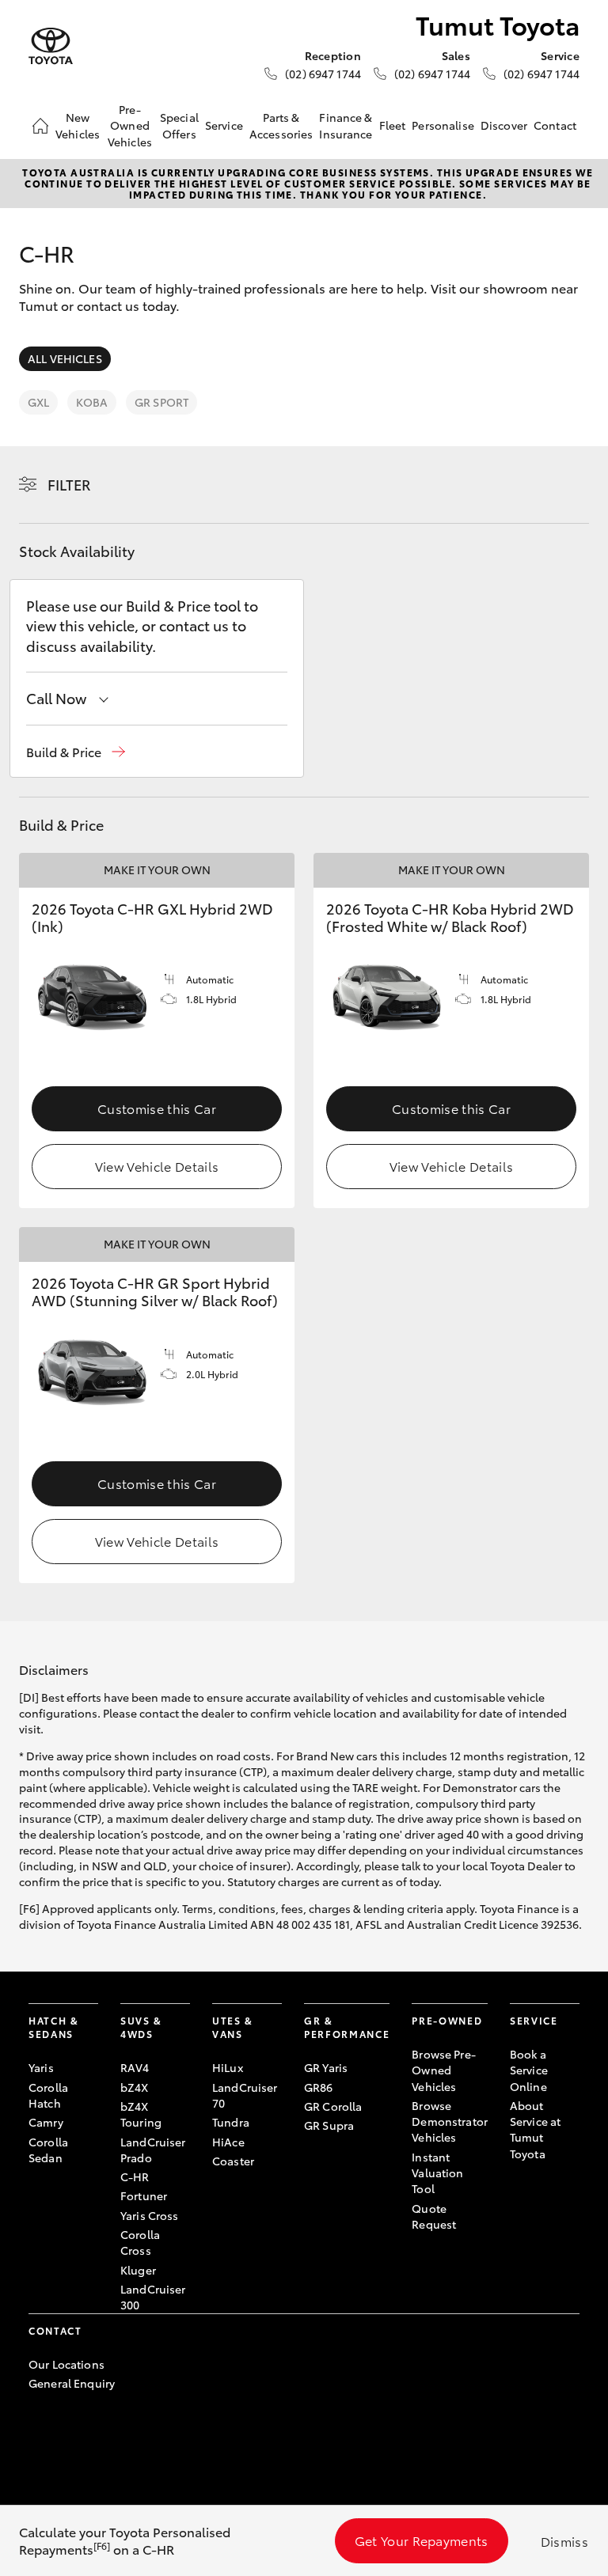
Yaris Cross (150, 2215)
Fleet (393, 125)
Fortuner (144, 2195)
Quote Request (434, 2216)
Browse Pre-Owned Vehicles (444, 2070)
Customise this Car (157, 1108)
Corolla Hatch (48, 2095)
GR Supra (329, 2125)
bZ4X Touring (141, 2114)
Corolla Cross (140, 2242)
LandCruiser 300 (153, 2297)
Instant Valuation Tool (437, 2173)
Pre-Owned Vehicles (130, 125)
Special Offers (179, 125)
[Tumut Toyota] (51, 46)
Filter (69, 484)
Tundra (231, 2122)
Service (224, 125)
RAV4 (135, 2067)
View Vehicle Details (157, 1166)
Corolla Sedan (48, 2150)
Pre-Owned (447, 2020)
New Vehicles (78, 125)
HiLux (228, 2067)
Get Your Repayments (422, 2540)
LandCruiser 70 (245, 2095)
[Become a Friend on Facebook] (38, 2432)
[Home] (40, 126)
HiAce (228, 2142)
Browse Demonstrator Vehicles (450, 2121)
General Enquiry (72, 2383)
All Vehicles (65, 358)
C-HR (135, 2176)
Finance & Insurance (346, 125)
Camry (46, 2122)
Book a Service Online (529, 2070)
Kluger (138, 2270)
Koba (92, 402)
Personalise (443, 125)
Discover (504, 125)
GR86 (319, 2087)
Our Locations (66, 2364)
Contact (555, 125)
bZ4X (135, 2087)
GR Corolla (333, 2106)
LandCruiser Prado (153, 2150)
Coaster (233, 2161)
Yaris (41, 2067)
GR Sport (161, 402)
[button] (76, 752)
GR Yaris (326, 2067)
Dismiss (564, 2541)
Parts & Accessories (281, 125)
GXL (38, 402)
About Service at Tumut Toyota (535, 2129)
